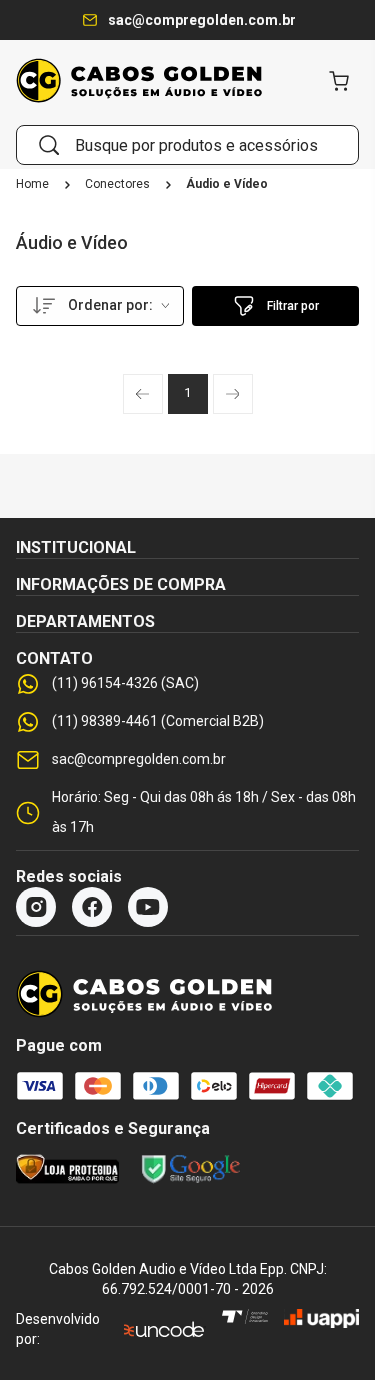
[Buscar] (49, 145)
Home (32, 184)
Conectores (117, 184)
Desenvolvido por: (58, 1329)
